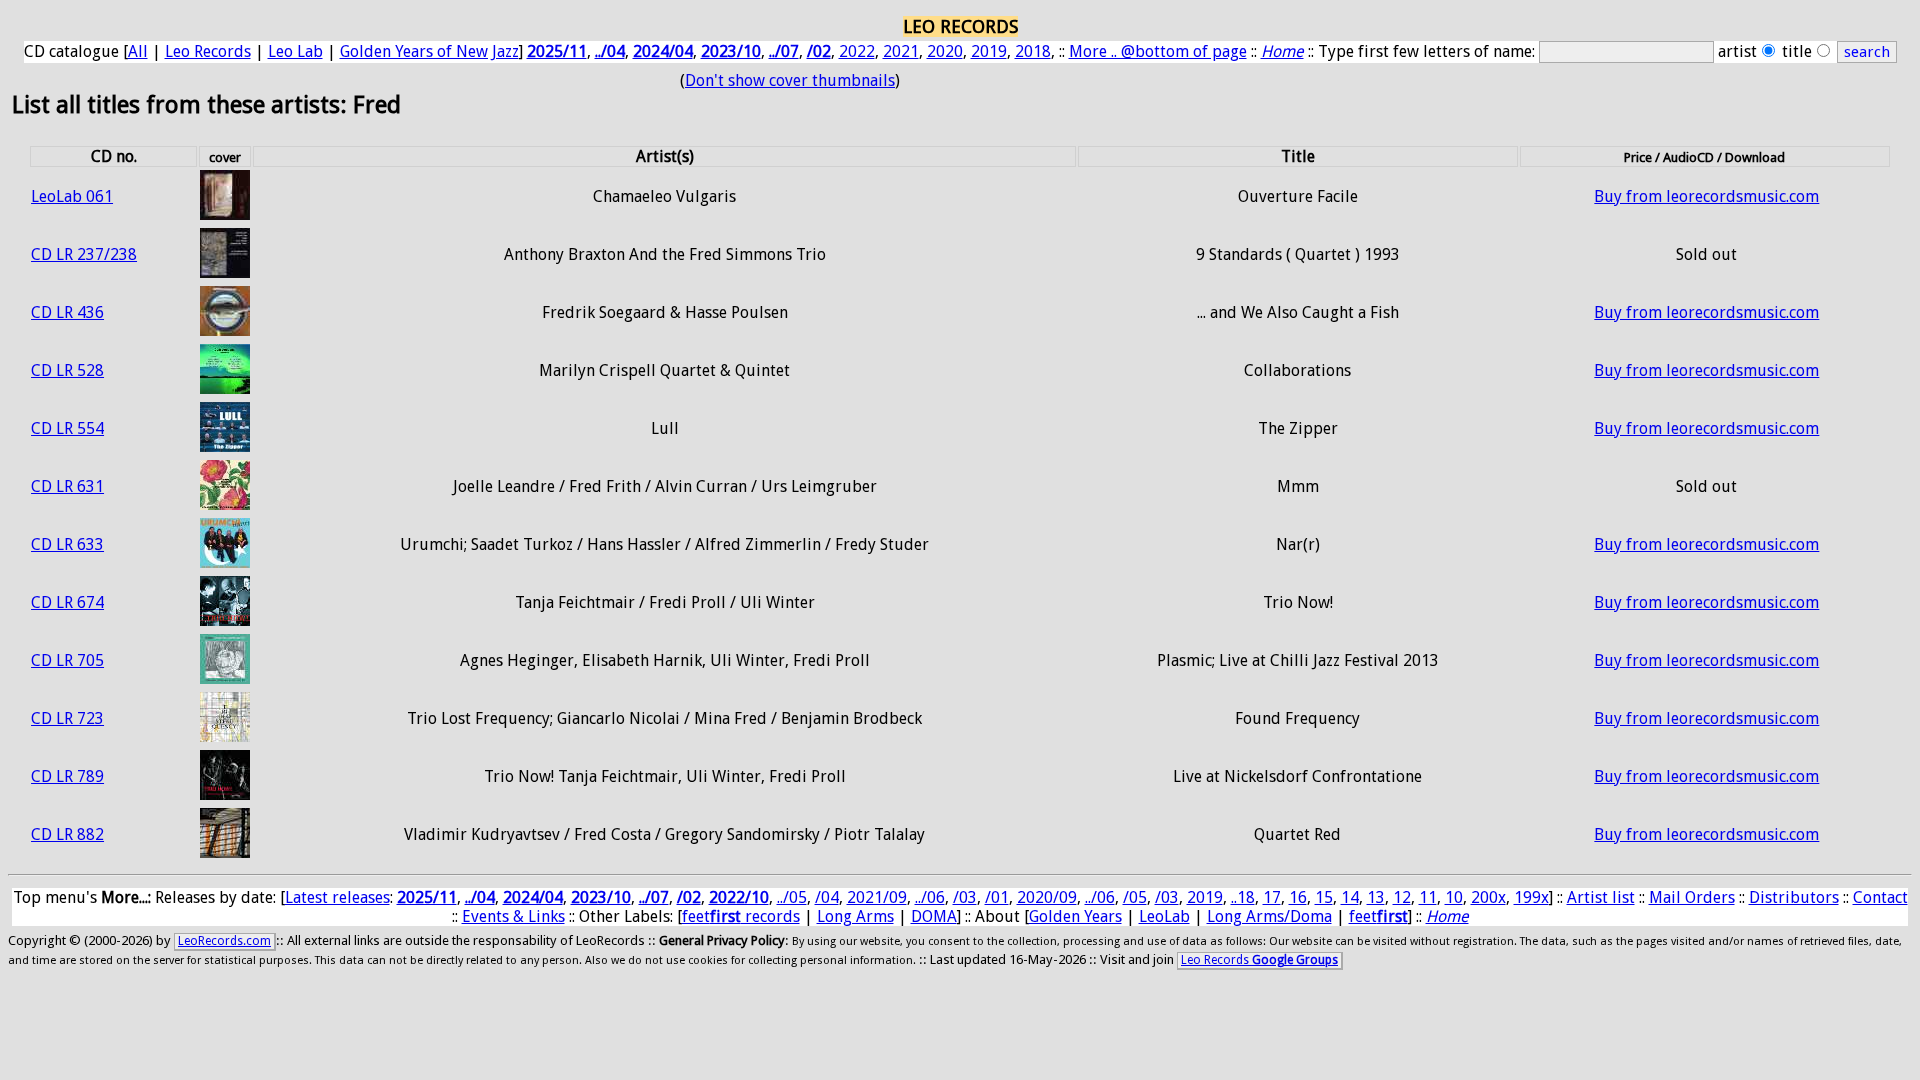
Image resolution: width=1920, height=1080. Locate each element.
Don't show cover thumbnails (790, 80)
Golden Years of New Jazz (429, 51)
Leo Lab (295, 51)
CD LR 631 (67, 486)
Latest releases (337, 897)
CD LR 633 (67, 544)
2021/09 (877, 897)
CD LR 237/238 (84, 254)
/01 (997, 897)
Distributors (1794, 897)
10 (1454, 897)
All (138, 51)
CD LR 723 (67, 718)
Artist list (1601, 897)
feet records (741, 916)
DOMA (934, 916)
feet (1378, 916)
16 (1298, 897)
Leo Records (208, 51)
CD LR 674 (67, 602)
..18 (1243, 897)
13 (1376, 897)
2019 (989, 51)
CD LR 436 (67, 312)
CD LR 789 (67, 776)
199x (1531, 897)
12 (1402, 897)
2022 (857, 51)
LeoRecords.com (224, 941)
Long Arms (855, 916)
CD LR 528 (67, 370)
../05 (792, 897)
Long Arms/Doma (1269, 916)
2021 (901, 51)
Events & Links (513, 916)
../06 (930, 897)
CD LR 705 (67, 660)
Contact (1880, 897)
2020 (945, 51)
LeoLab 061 (72, 196)
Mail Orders (1692, 897)
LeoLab (1164, 916)
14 (1350, 897)
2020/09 (1047, 897)
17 (1272, 897)
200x (1488, 897)
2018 (1033, 51)
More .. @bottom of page (1158, 51)
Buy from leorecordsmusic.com (1706, 196)
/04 (827, 897)
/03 (965, 897)
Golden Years (1075, 916)
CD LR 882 (67, 834)
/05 (1135, 897)
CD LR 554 (67, 428)
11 (1428, 897)
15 (1324, 897)
